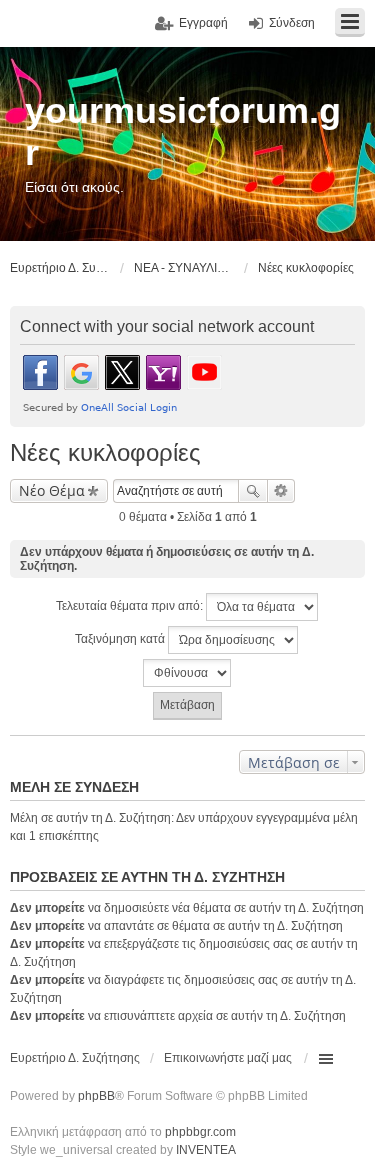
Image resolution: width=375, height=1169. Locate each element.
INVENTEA (206, 1150)
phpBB (96, 1096)
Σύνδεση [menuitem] (292, 23)
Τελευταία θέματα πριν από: (131, 606)
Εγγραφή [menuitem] (203, 23)
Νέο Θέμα (52, 490)
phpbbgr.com (200, 1132)
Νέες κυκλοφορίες (105, 452)
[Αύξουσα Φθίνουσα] (187, 673)
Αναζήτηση (253, 491)
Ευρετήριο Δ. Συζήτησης (75, 1058)
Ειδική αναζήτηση (281, 491)
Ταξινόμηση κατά (121, 639)
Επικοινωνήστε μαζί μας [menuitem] (228, 1058)
